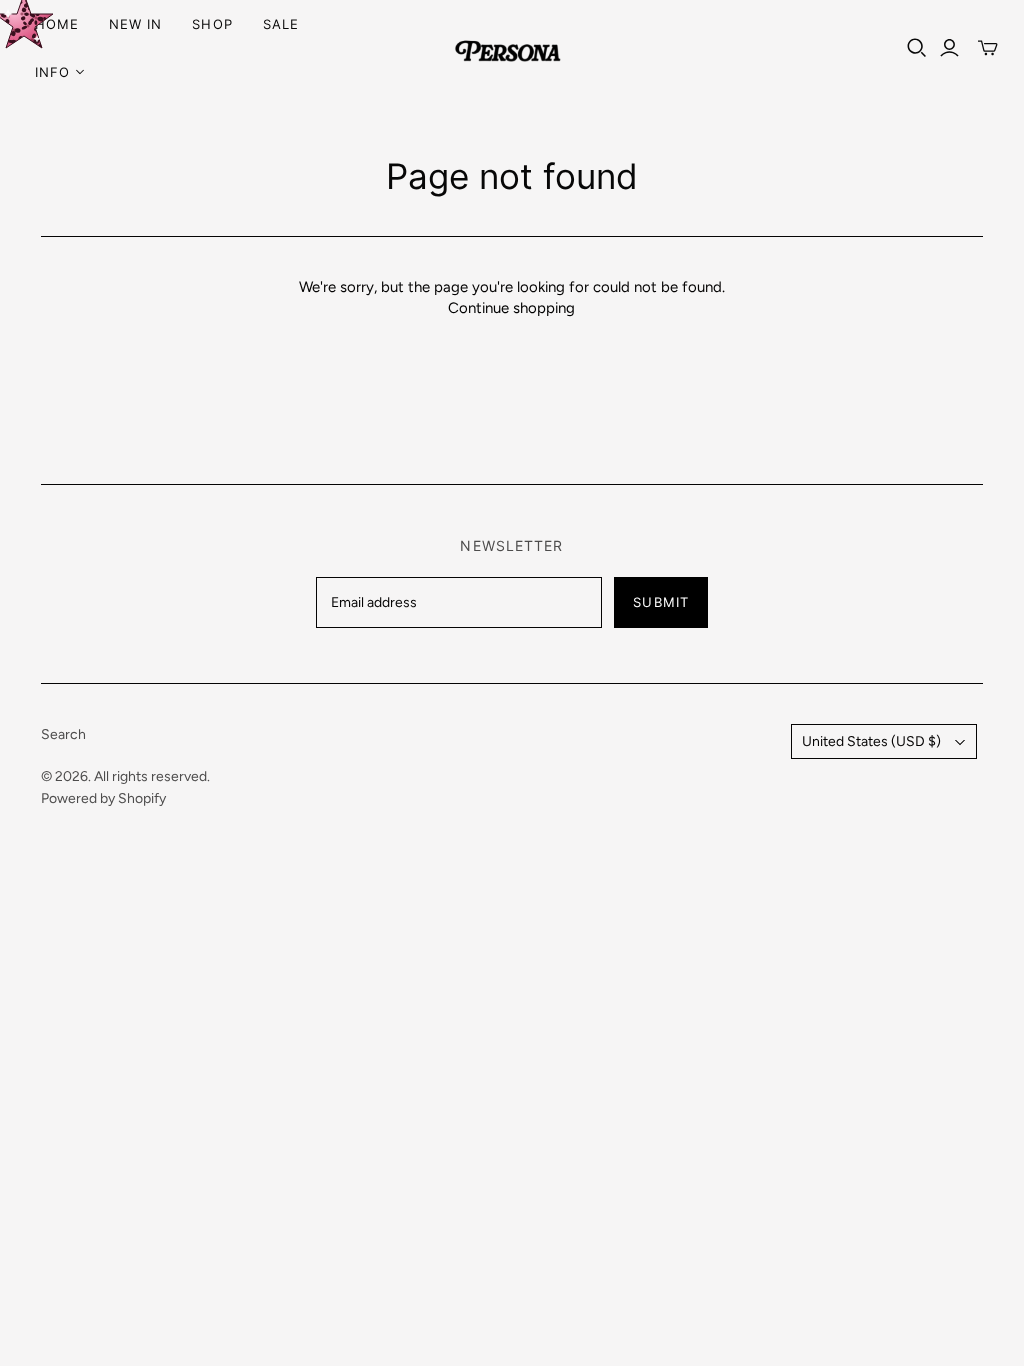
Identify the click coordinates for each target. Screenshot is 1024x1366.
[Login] (949, 48)
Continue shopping (511, 308)
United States (871, 741)
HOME (57, 24)
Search (63, 734)
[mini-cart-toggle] (988, 48)
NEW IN (135, 24)
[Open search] (917, 48)
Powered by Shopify (103, 798)
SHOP (212, 24)
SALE (281, 24)
